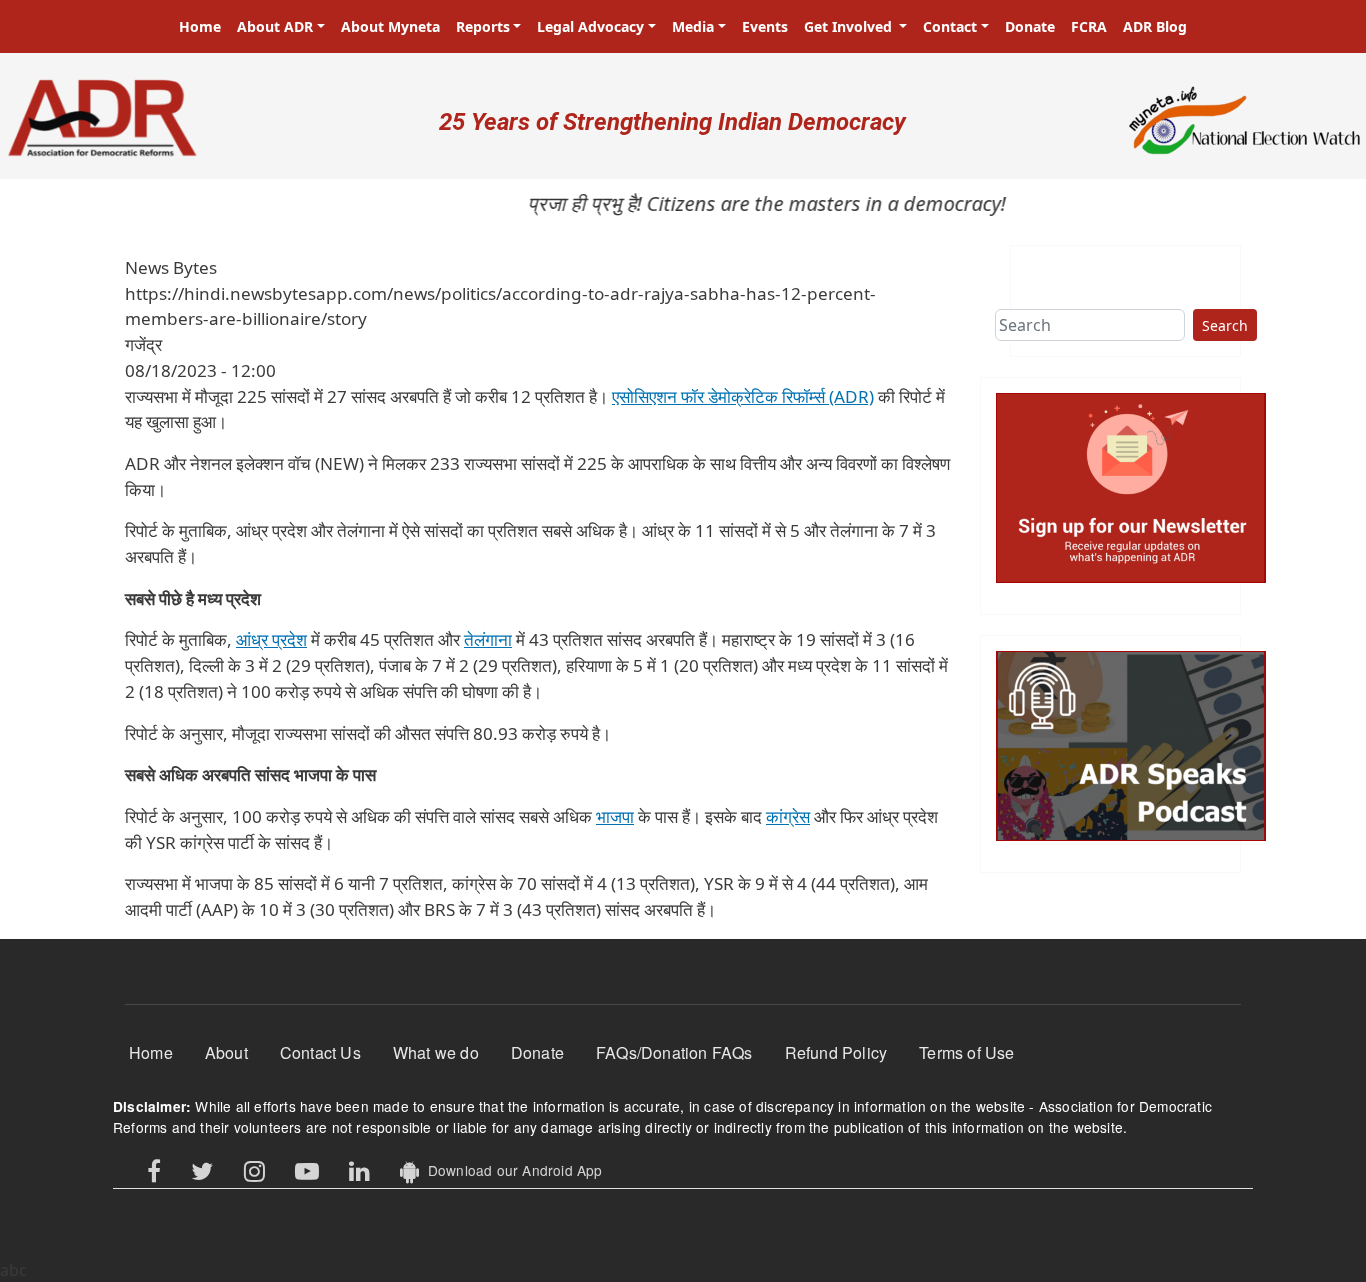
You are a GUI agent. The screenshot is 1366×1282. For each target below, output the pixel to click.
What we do (436, 1052)
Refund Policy (836, 1052)
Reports (483, 26)
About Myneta (390, 26)
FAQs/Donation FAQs (674, 1052)
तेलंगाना (488, 639)
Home (200, 26)
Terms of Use (966, 1052)
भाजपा (615, 816)
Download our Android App (510, 1170)
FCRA (1089, 26)
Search (1225, 325)
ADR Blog (1155, 26)
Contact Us (320, 1052)
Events (765, 26)
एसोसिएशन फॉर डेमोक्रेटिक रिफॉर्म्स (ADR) (743, 396)
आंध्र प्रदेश (271, 639)
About (226, 1052)
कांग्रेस (788, 816)
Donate (1030, 26)
